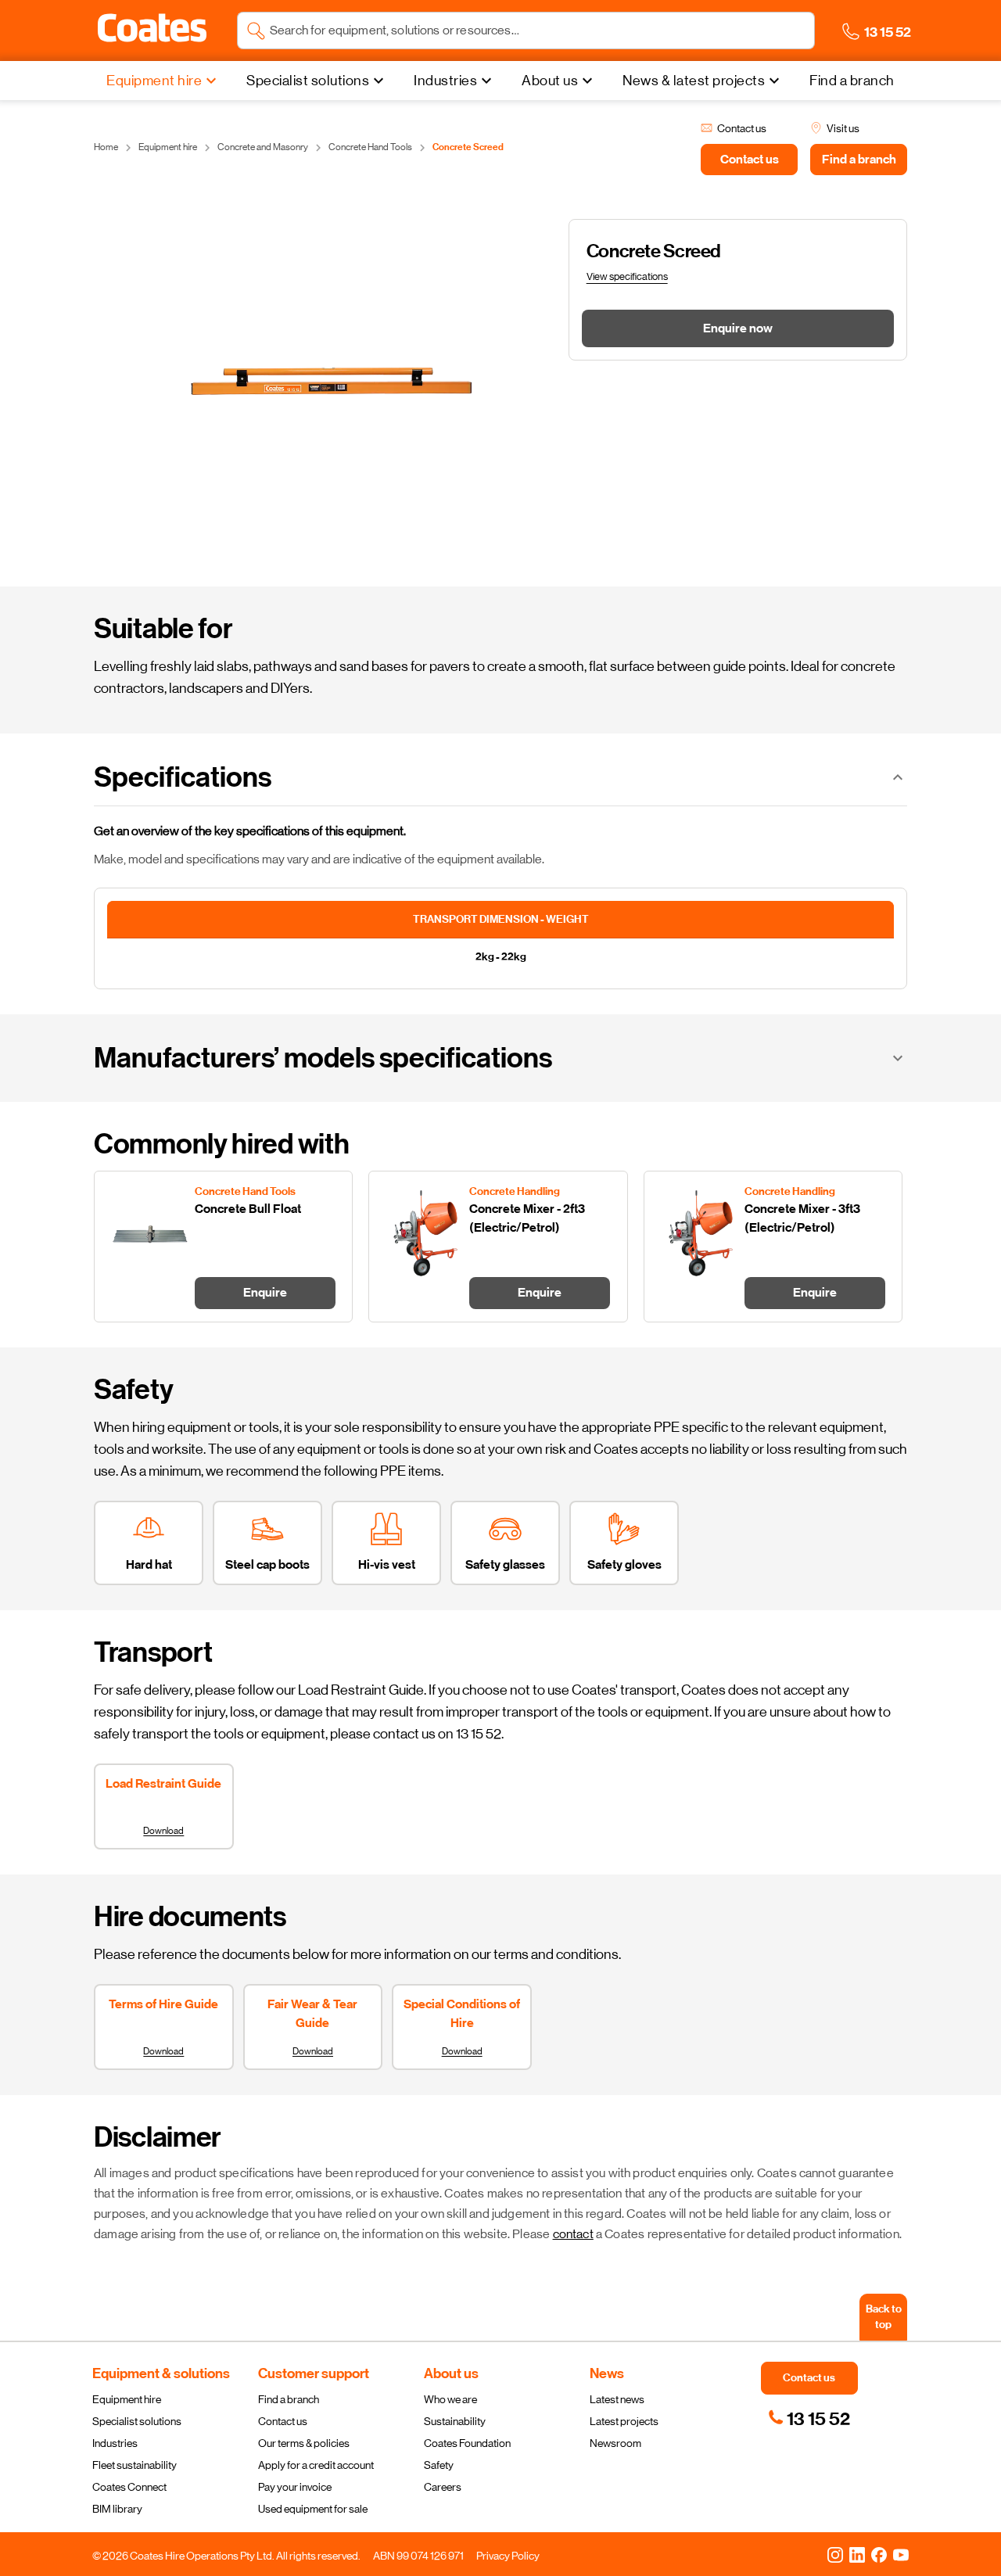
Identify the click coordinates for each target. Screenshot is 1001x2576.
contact (573, 2234)
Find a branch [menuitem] (852, 81)
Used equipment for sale (313, 2509)
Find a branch (289, 2399)
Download (163, 1831)
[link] (809, 2419)
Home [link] (106, 147)
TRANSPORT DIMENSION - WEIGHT (501, 919)
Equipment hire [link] (168, 147)
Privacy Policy (508, 2556)
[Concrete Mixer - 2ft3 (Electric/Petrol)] (498, 1247)
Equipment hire (127, 2399)
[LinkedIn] (857, 2554)
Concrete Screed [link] (468, 147)
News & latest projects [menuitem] (694, 81)
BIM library (117, 2509)
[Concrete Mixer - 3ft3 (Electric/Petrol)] (773, 1247)
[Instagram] (835, 2554)
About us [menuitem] (550, 81)
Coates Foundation (467, 2443)
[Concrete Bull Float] (223, 1247)
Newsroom (615, 2443)
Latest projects (624, 2421)
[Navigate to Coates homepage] (152, 31)
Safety (439, 2465)
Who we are (450, 2399)
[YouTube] (901, 2554)
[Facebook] (879, 2554)
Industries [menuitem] (445, 81)
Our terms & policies (304, 2443)
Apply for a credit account (316, 2465)
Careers (443, 2487)
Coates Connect (129, 2487)
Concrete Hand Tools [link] (370, 147)
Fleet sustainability (135, 2465)
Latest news (617, 2399)
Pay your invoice (295, 2487)
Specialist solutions (137, 2421)
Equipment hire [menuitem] (154, 81)
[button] (152, 28)
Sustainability (455, 2421)
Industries (115, 2443)
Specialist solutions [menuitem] (308, 81)
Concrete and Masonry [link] (263, 147)
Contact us (283, 2421)
